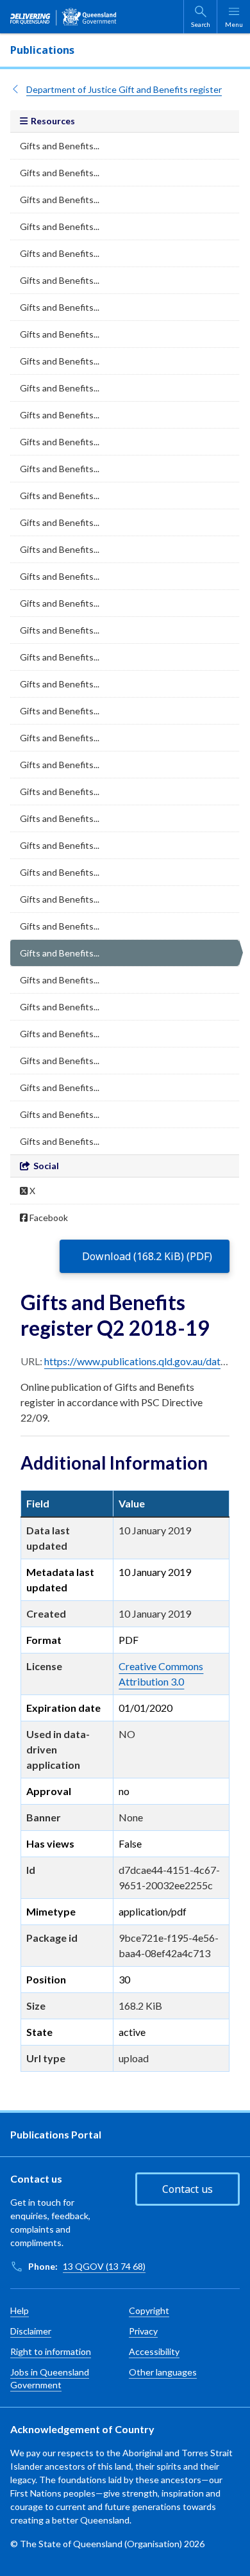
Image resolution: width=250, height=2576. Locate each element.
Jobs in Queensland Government (50, 2378)
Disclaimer (31, 2331)
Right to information (51, 2351)
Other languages (163, 2372)
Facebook (48, 1218)
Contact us (188, 2189)
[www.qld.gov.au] (63, 17)
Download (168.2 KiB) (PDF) (147, 1256)
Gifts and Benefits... (60, 146)
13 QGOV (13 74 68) (104, 2266)
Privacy (143, 2331)
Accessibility (154, 2351)
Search (201, 24)
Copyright (149, 2310)
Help (20, 2310)
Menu (234, 24)
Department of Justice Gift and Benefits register (124, 89)
